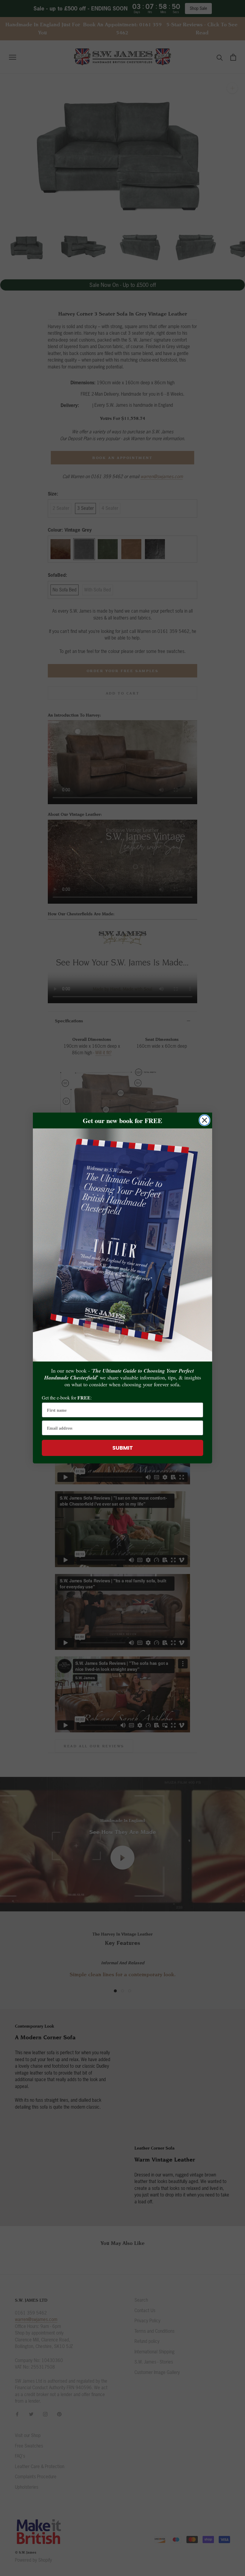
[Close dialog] (205, 1120)
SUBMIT (123, 1448)
